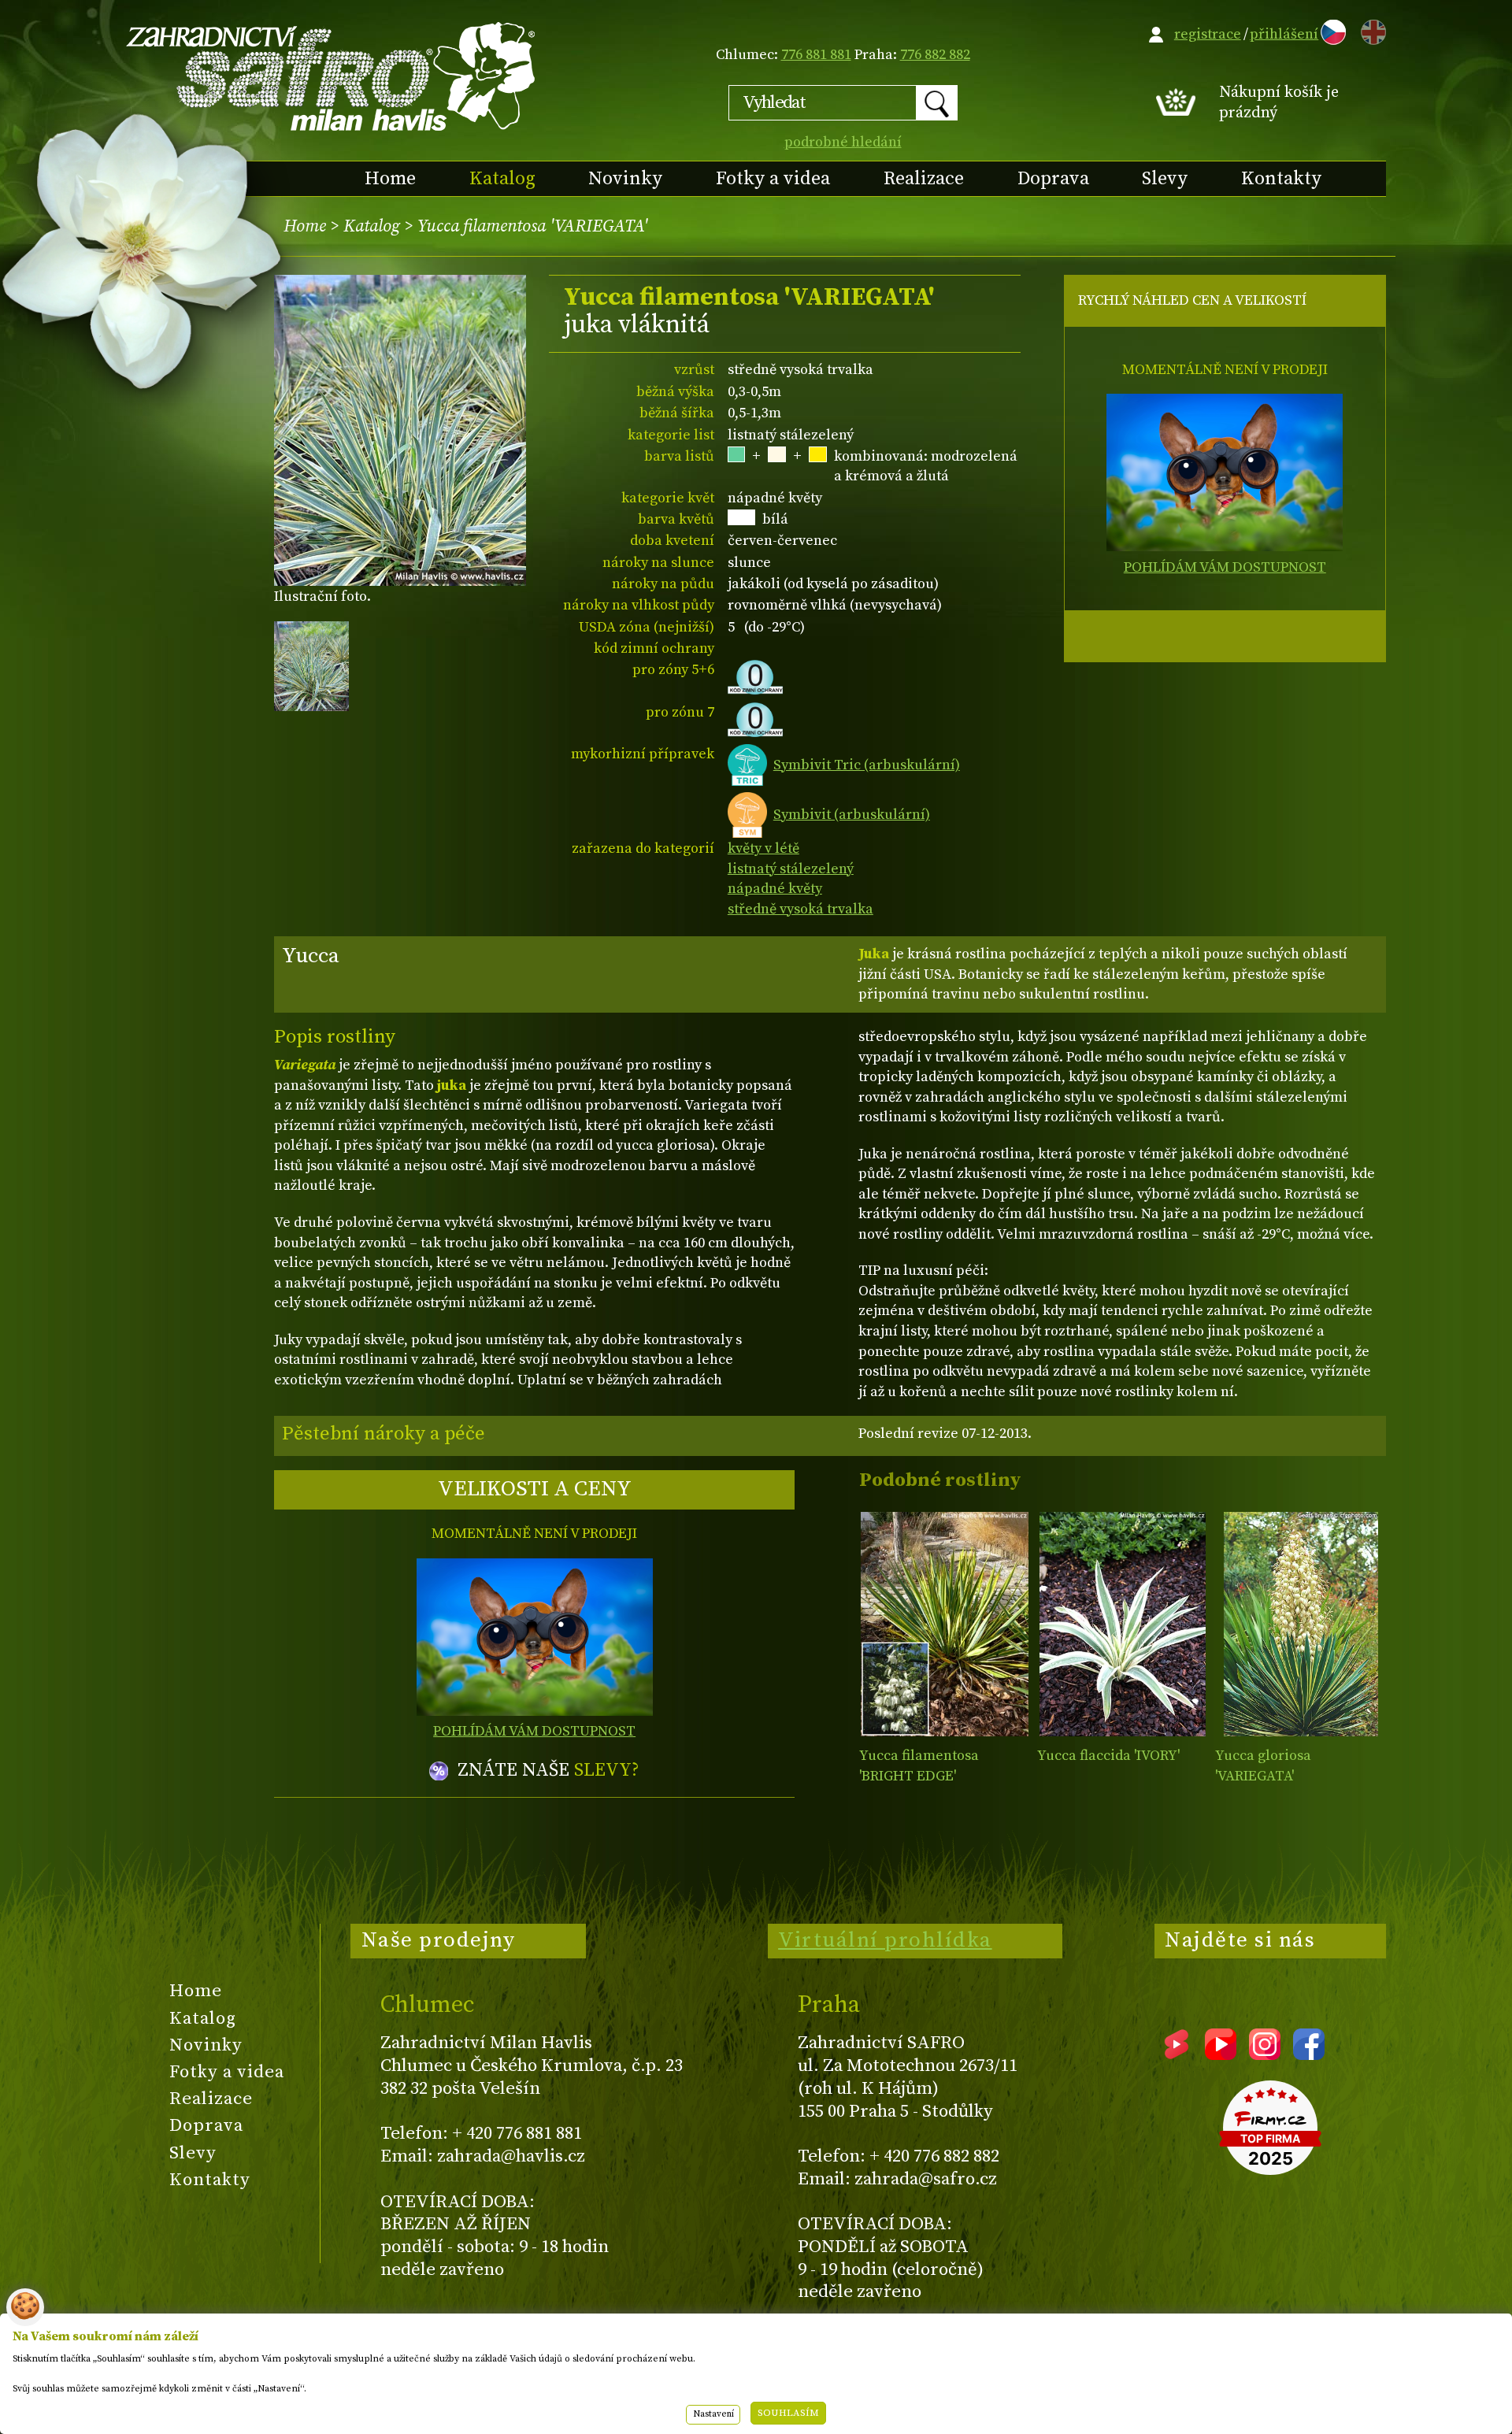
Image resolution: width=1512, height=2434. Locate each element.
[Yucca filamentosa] (945, 1624)
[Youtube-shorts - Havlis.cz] (1177, 2054)
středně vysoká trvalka (800, 909)
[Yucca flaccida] (1123, 1624)
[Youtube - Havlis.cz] (1221, 2054)
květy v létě (763, 848)
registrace (1208, 34)
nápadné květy (775, 889)
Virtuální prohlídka (885, 1940)
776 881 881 (816, 55)
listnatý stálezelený (791, 869)
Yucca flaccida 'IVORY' (1108, 1756)
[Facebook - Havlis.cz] (1309, 2054)
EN (1370, 30)
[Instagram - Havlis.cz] (1265, 2054)
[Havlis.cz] (332, 76)
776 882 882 (935, 55)
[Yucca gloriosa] (1301, 1624)
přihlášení (1284, 34)
